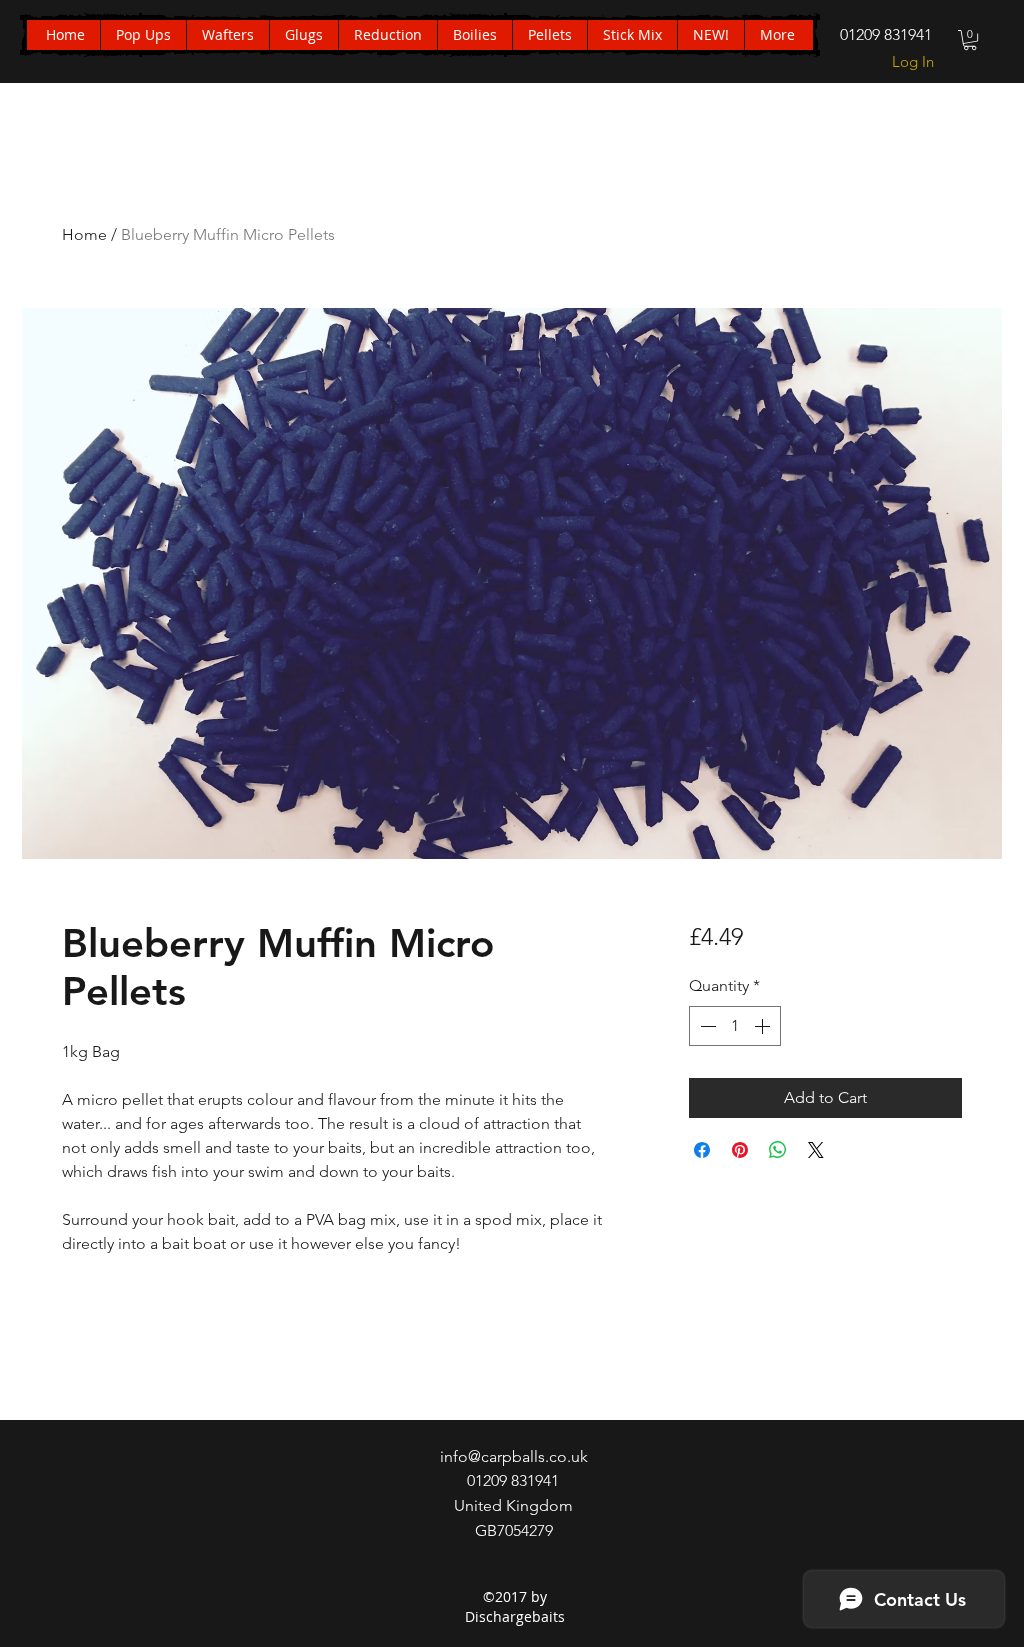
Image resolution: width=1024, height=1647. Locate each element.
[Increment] (764, 1026)
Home (84, 234)
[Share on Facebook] (702, 1150)
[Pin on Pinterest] (740, 1150)
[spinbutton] (735, 1026)
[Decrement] (706, 1026)
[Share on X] (816, 1150)
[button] (970, 40)
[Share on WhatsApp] (778, 1150)
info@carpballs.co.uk (514, 1456)
